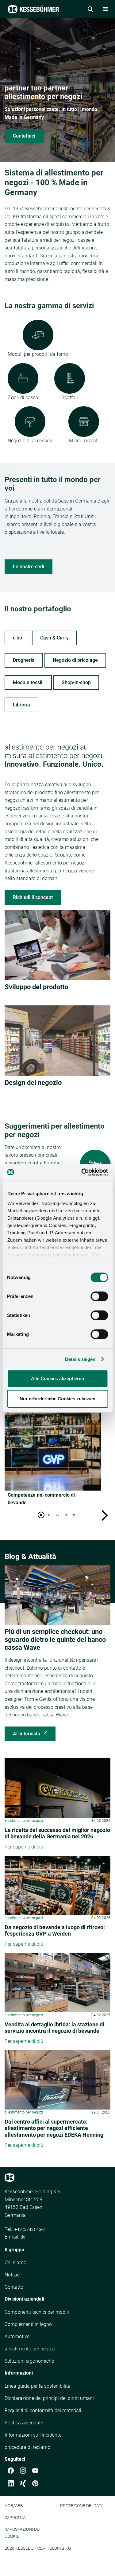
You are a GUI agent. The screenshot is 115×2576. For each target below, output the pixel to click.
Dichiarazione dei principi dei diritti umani (49, 2398)
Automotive (17, 2336)
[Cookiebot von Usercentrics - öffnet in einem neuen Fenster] (82, 1172)
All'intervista (27, 1734)
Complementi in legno (28, 2324)
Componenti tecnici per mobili (37, 2312)
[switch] (99, 1296)
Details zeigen (80, 1359)
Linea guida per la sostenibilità (38, 2386)
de (23, 2237)
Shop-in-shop (76, 682)
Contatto (14, 2287)
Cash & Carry (54, 638)
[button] (106, 9)
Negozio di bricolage (75, 660)
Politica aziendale (24, 2423)
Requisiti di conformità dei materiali (43, 2410)
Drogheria (24, 660)
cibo (17, 638)
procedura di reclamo (27, 2447)
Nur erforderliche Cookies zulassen (57, 1399)
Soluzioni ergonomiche (29, 2361)
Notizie (12, 2275)
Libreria (21, 705)
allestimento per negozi (30, 2349)
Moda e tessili (28, 682)
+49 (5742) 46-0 (30, 2229)
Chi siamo (15, 2263)
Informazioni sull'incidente (33, 2435)
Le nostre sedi (29, 567)
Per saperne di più (24, 1847)
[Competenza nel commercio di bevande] (53, 1448)
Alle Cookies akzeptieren (57, 1378)
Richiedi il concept (33, 897)
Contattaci (24, 136)
